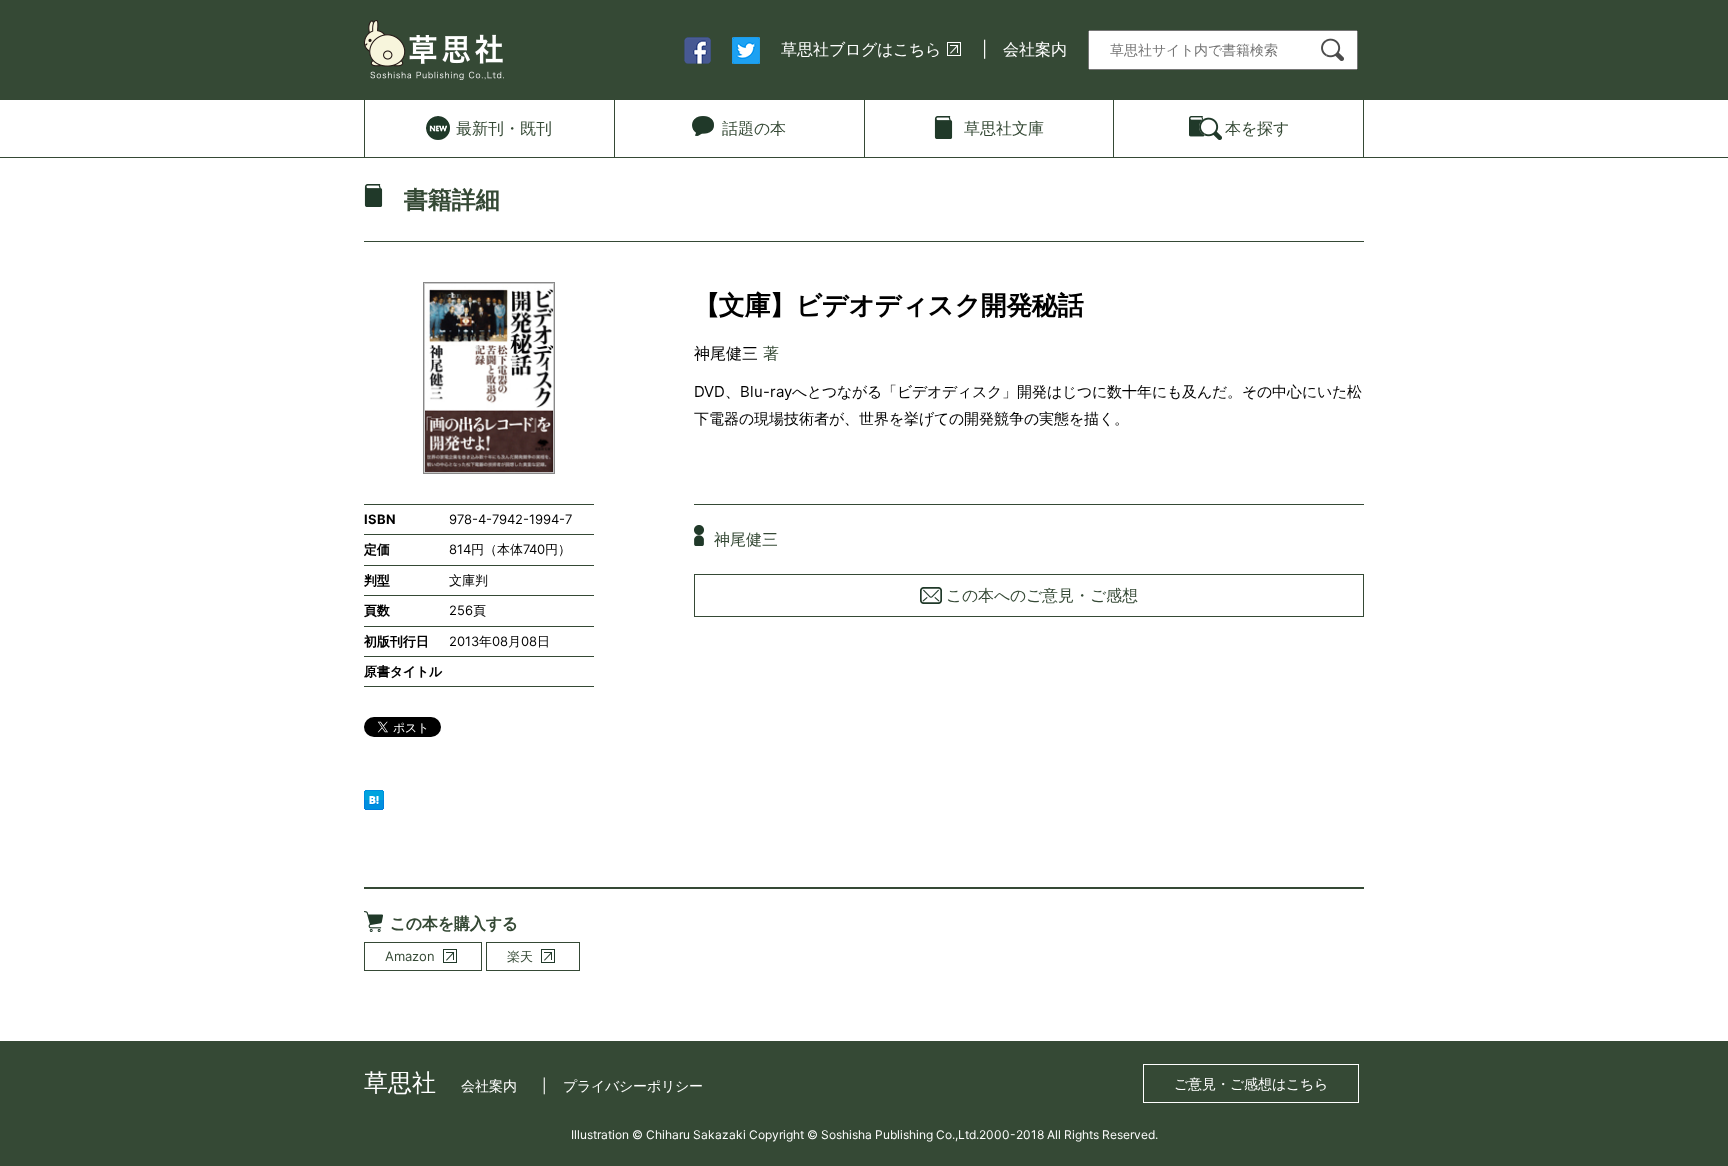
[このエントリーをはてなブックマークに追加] (374, 798)
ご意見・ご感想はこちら (1251, 1083)
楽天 (520, 956)
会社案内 (1035, 49)
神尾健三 (726, 353)
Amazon (410, 956)
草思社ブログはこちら (861, 49)
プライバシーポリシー (633, 1085)
